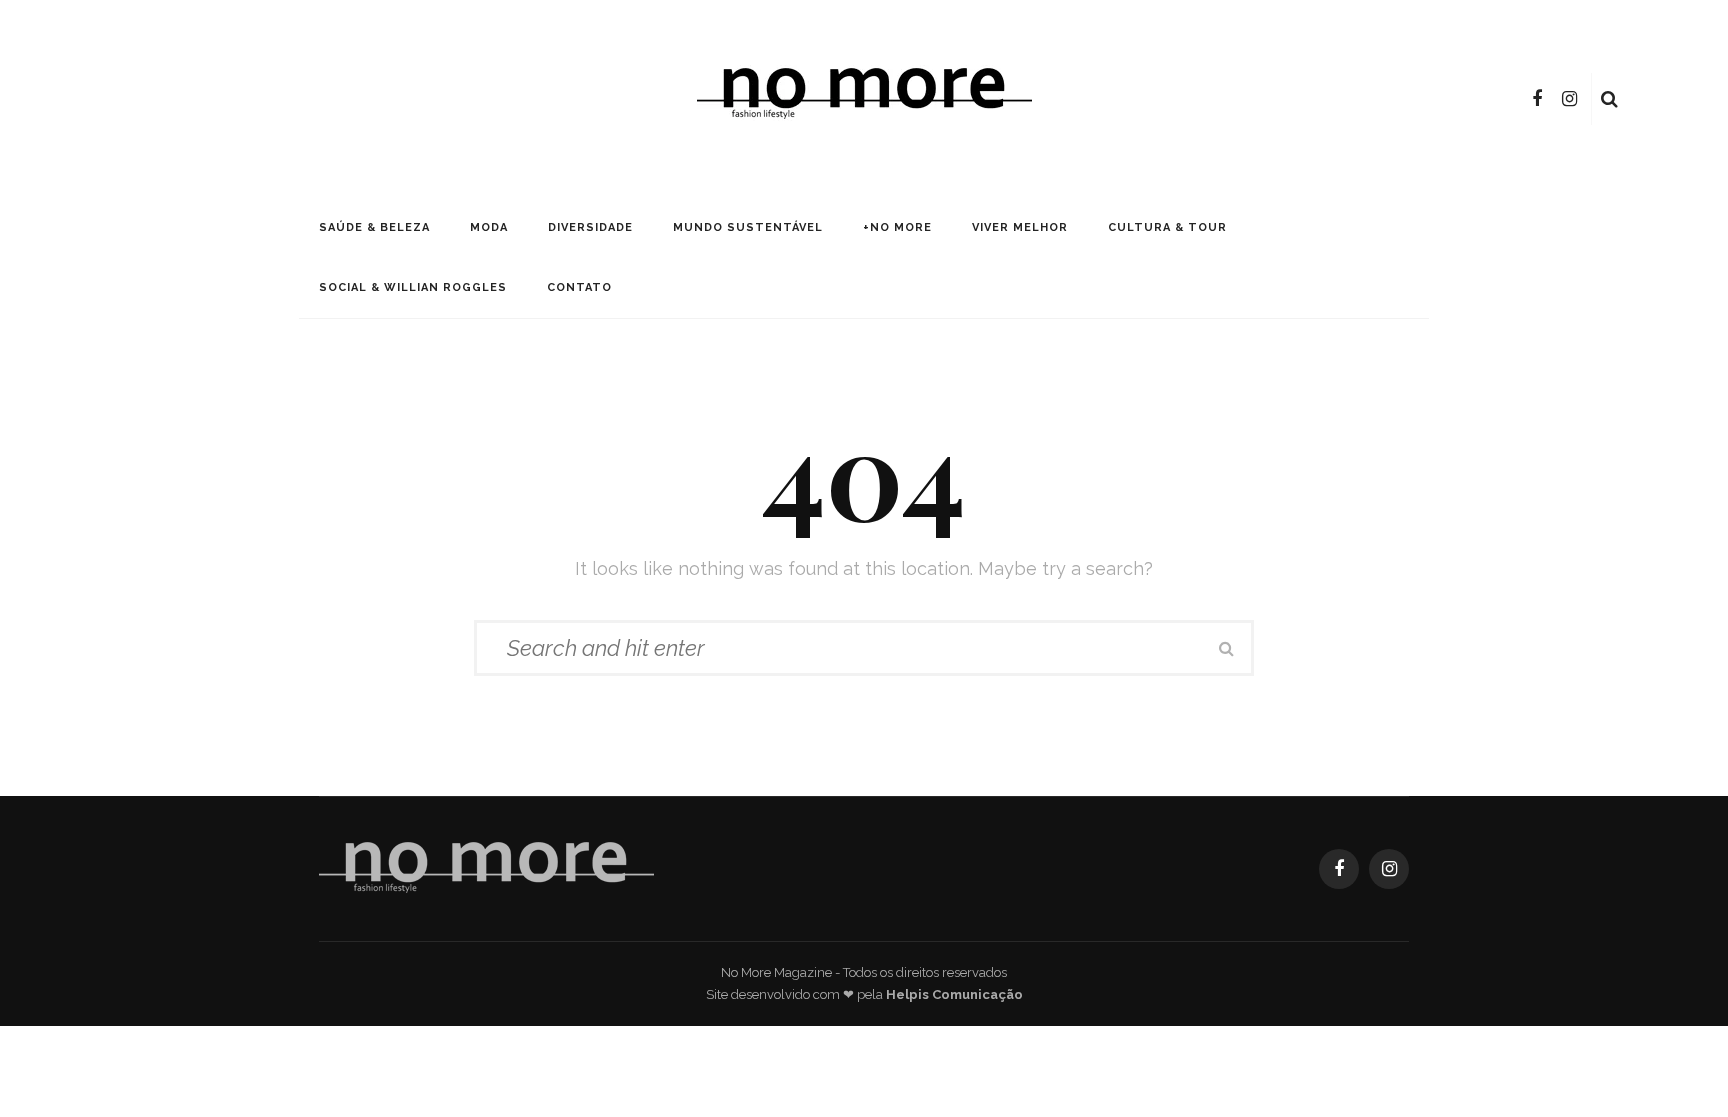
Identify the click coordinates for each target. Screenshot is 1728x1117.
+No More (897, 227)
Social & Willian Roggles (413, 287)
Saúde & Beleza (374, 227)
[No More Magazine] (486, 867)
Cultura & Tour (1167, 227)
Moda (489, 227)
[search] (1609, 99)
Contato (579, 287)
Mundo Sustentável (748, 227)
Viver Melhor (1020, 227)
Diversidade (590, 227)
